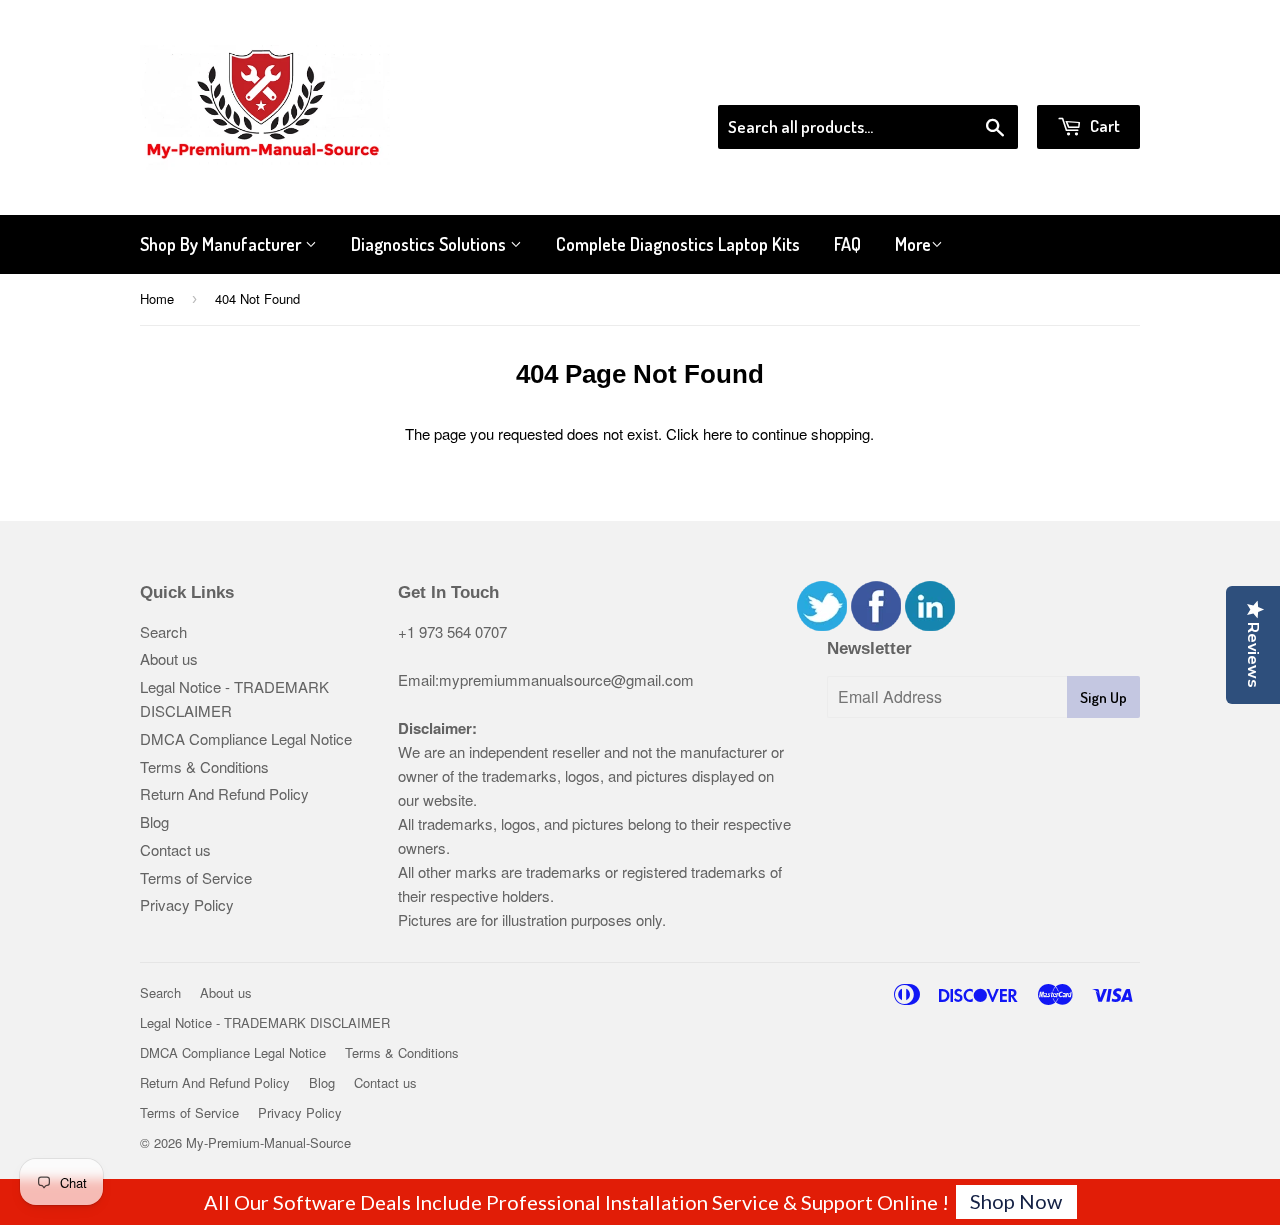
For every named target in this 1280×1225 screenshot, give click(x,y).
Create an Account (1083, 79)
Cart (1103, 125)
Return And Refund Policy (224, 793)
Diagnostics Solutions (430, 244)
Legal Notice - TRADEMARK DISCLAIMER (265, 1022)
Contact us (175, 849)
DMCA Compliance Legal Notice (246, 738)
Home (157, 298)
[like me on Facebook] (876, 624)
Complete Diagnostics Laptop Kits (678, 244)
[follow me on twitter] (822, 624)
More (913, 244)
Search (163, 631)
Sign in (975, 79)
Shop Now (1016, 1201)
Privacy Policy (187, 904)
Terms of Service (196, 877)
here (717, 433)
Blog (154, 821)
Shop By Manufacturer (222, 244)
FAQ (847, 244)
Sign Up (1103, 697)
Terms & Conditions (204, 766)
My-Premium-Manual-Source (268, 1142)
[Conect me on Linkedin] (930, 624)
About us (169, 658)
